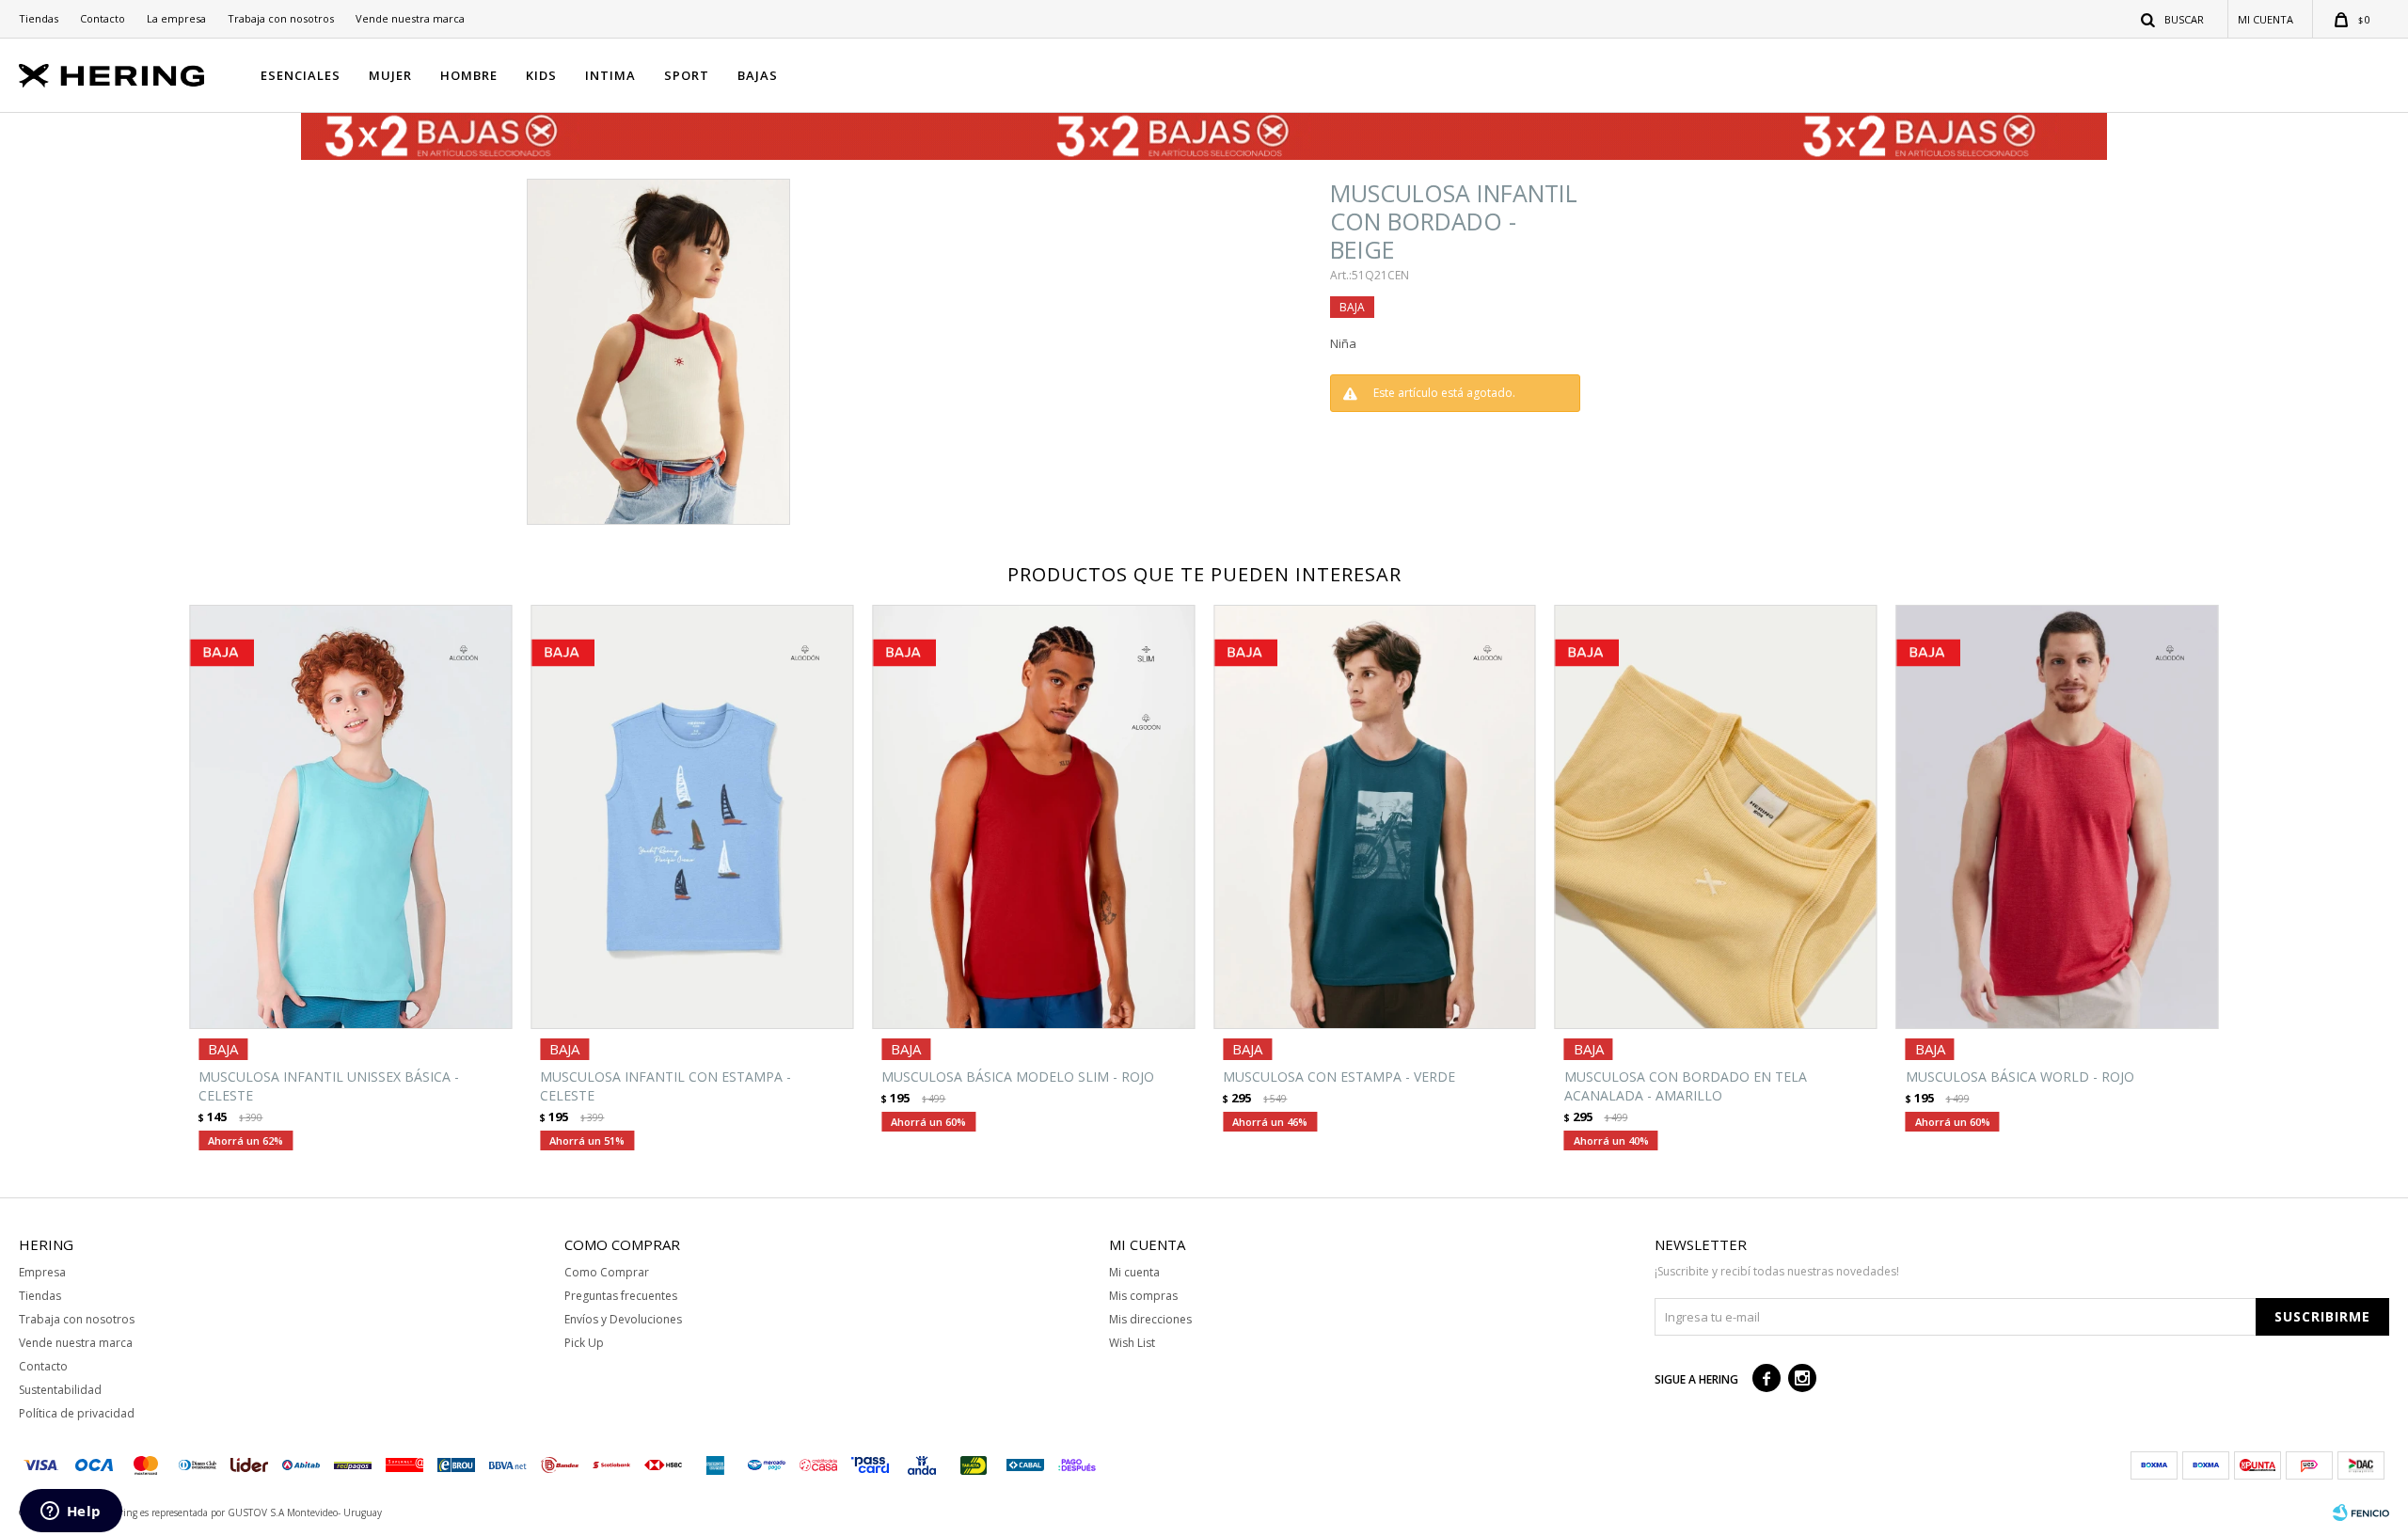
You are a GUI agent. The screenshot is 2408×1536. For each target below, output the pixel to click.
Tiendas (39, 18)
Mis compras (1143, 1296)
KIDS (541, 75)
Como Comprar (607, 1272)
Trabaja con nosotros (281, 18)
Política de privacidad (77, 1413)
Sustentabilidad (60, 1390)
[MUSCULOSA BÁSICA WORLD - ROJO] (2058, 817)
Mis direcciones (1150, 1319)
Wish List (1132, 1343)
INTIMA (610, 75)
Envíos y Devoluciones (623, 1319)
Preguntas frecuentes (621, 1296)
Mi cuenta (1134, 1272)
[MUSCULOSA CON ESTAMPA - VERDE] (1375, 817)
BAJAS (758, 75)
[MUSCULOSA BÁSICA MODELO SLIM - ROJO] (1033, 817)
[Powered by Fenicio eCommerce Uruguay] (2361, 1512)
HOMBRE (469, 75)
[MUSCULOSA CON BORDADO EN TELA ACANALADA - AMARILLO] (1716, 817)
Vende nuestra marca (410, 18)
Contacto (103, 18)
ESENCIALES (301, 75)
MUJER (390, 75)
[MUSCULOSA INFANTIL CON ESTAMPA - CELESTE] (692, 817)
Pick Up (584, 1343)
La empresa (176, 18)
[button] (2173, 19)
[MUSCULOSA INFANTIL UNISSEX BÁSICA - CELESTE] (350, 817)
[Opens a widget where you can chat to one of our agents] (71, 1512)
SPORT (687, 75)
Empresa (42, 1272)
